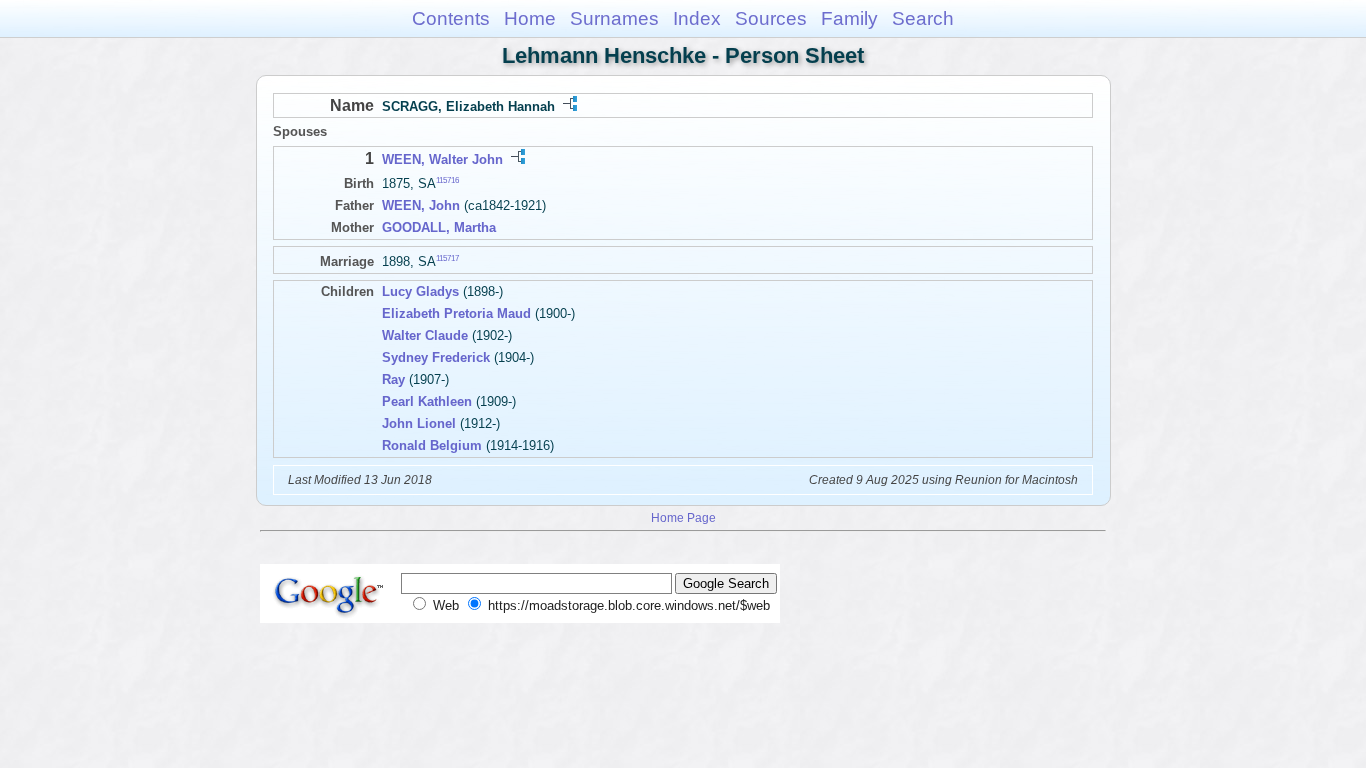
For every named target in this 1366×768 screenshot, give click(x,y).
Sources (771, 18)
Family (849, 18)
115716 (447, 180)
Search (923, 18)
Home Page (683, 517)
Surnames (614, 18)
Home (530, 18)
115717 (447, 257)
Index (697, 18)
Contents (451, 18)
